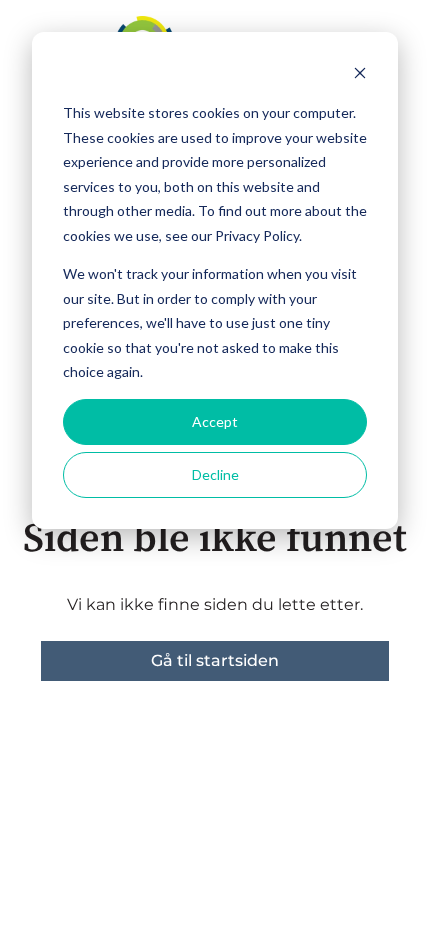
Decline (215, 474)
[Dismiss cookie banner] (360, 75)
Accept (215, 421)
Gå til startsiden (215, 660)
